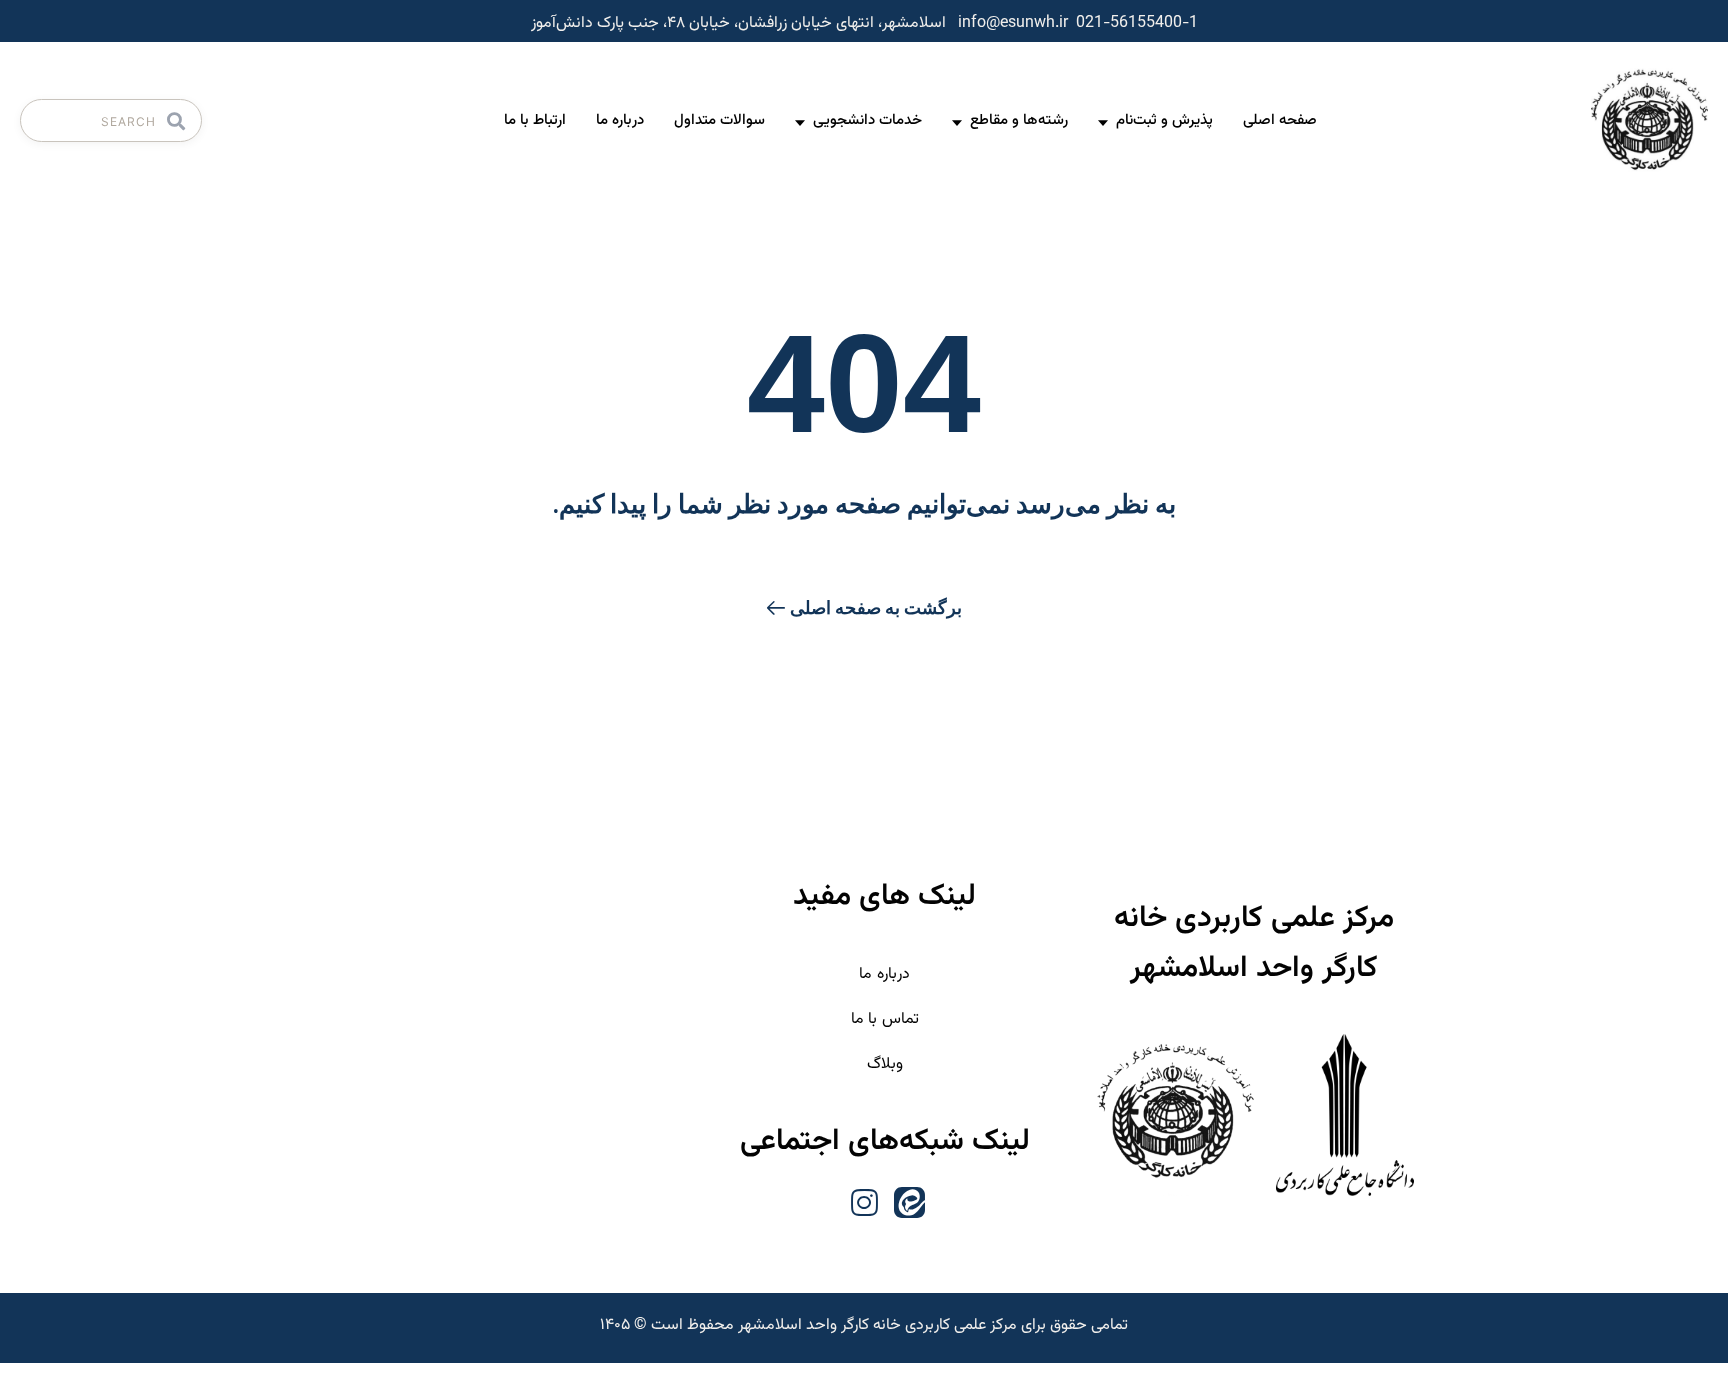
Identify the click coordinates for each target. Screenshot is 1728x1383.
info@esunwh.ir (1013, 23)
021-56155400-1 (1137, 23)
